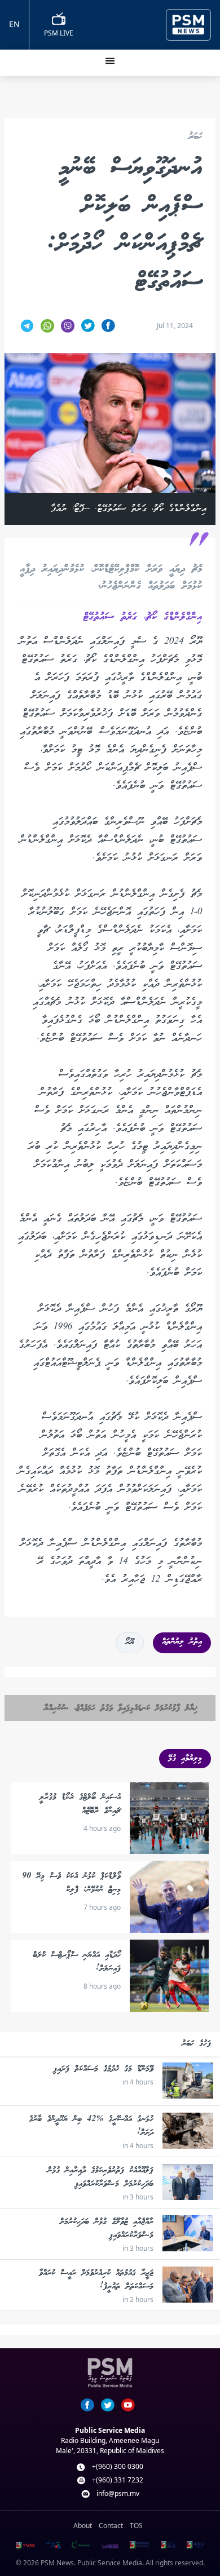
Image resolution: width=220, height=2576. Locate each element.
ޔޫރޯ (130, 1643)
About (83, 2526)
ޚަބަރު (195, 137)
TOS (136, 2526)
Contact (111, 2526)
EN (14, 24)
